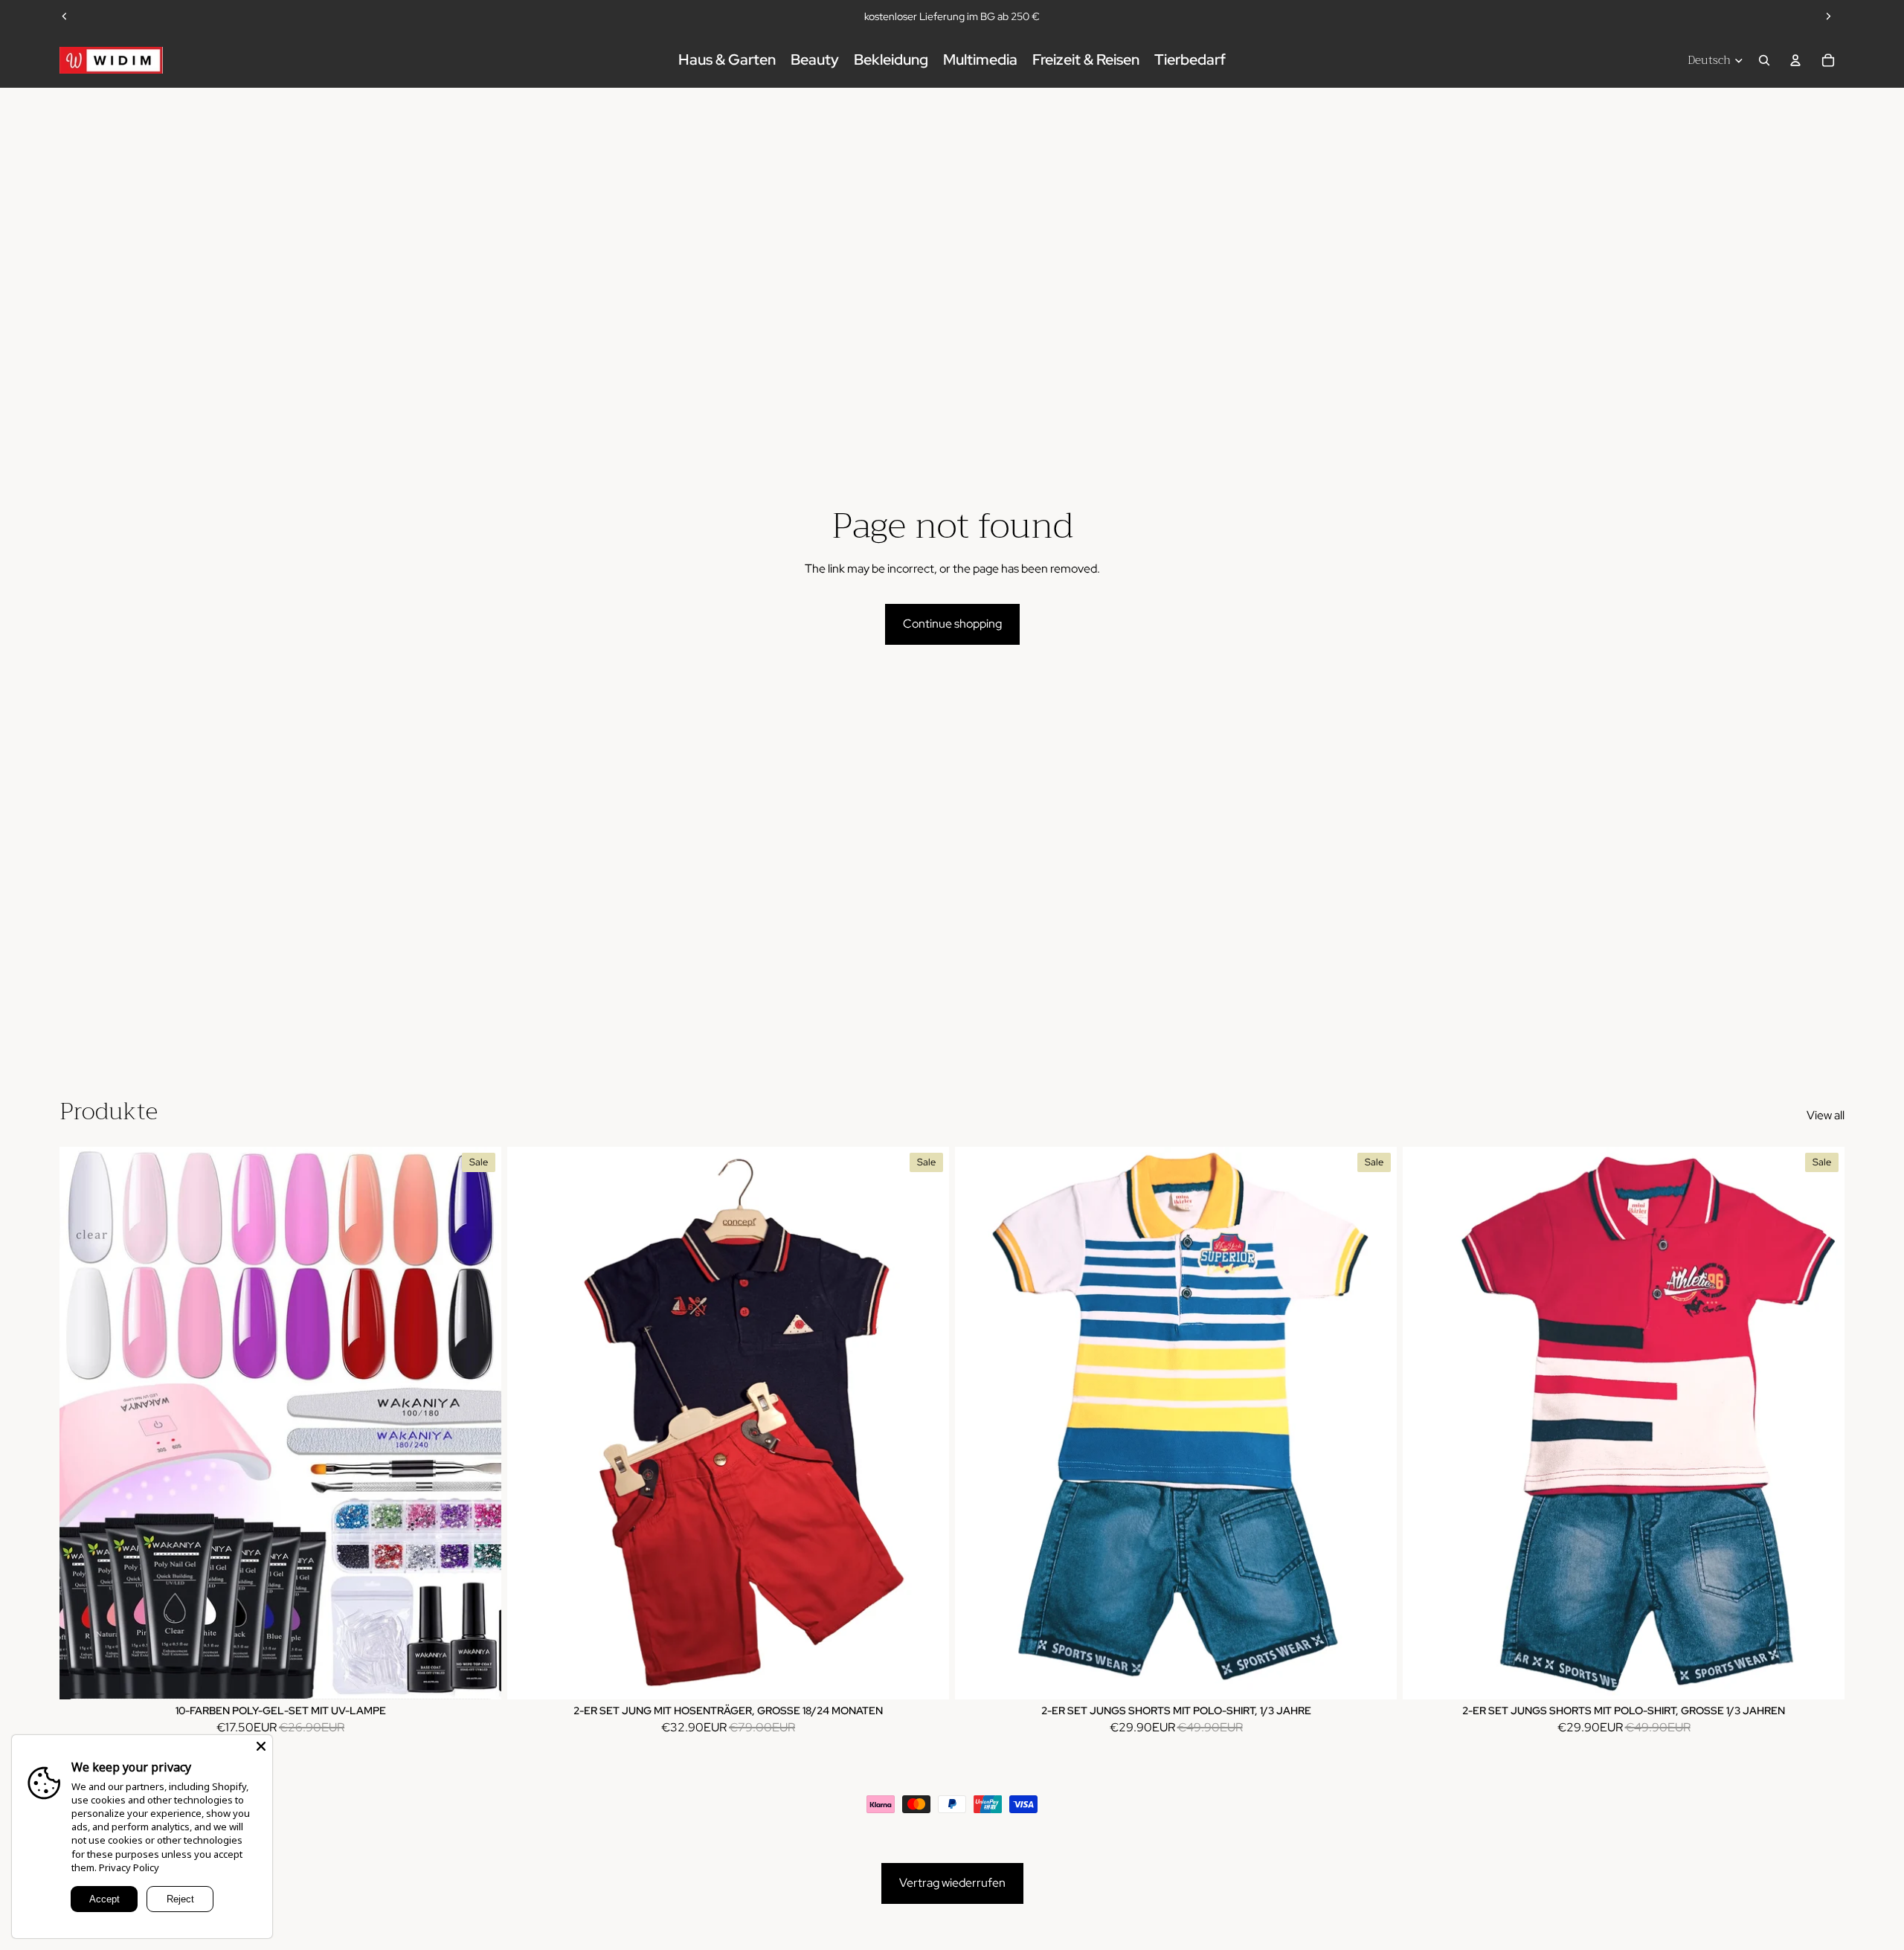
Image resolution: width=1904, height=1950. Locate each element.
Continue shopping (952, 624)
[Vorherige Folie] (65, 16)
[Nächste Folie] (1828, 16)
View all (1826, 1115)
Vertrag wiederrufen (952, 1883)
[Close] (261, 1746)
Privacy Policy (129, 1867)
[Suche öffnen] (1764, 60)
